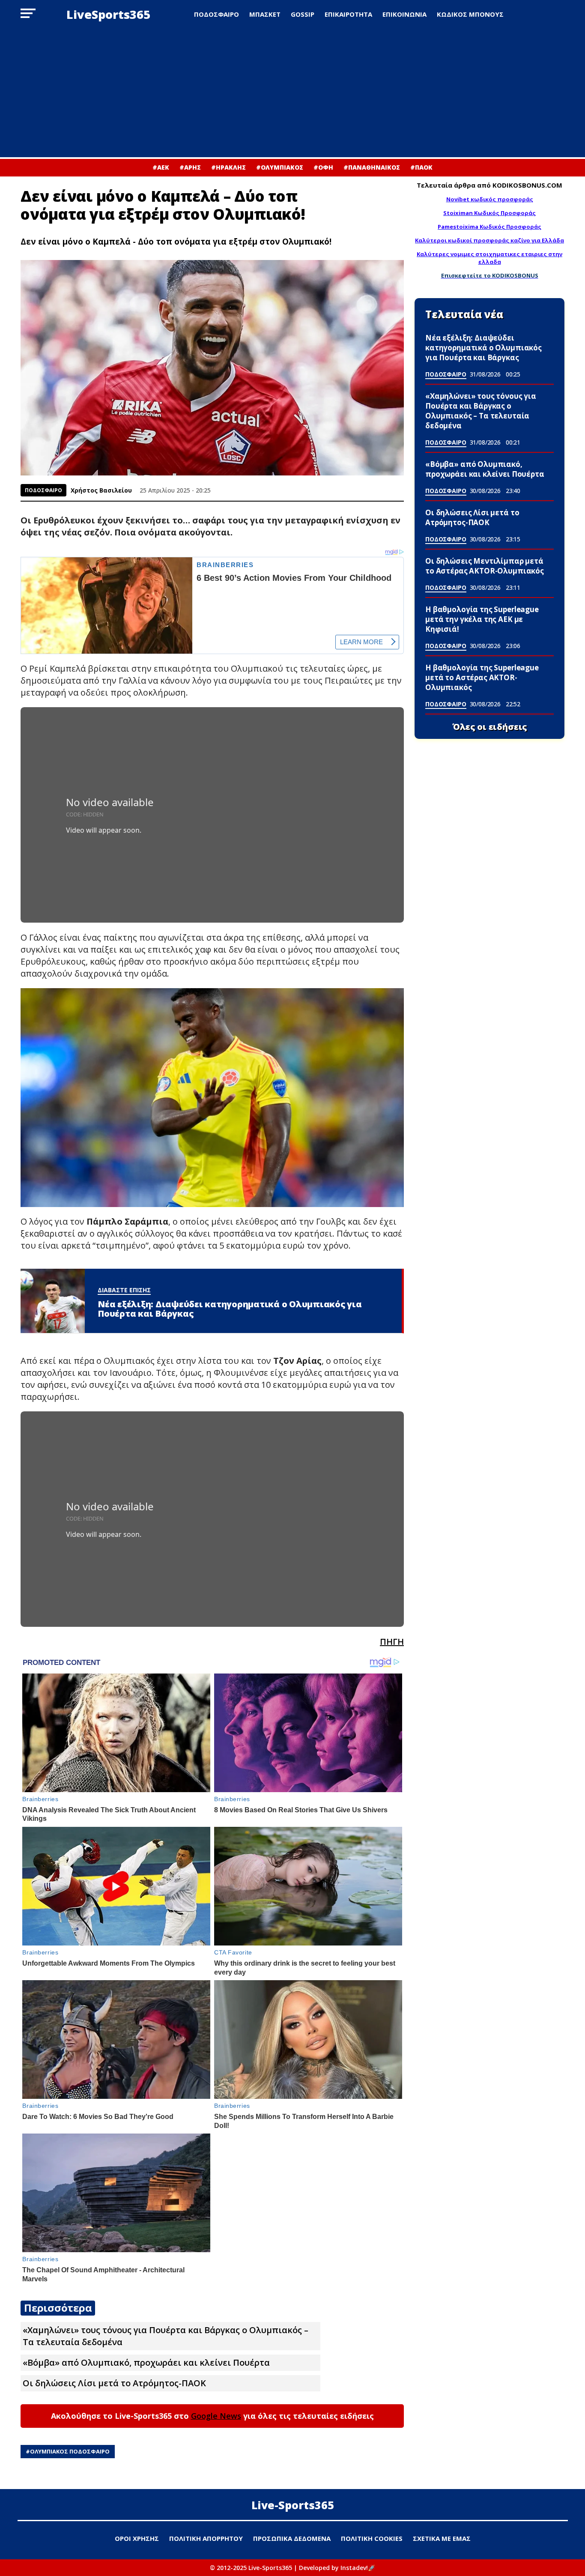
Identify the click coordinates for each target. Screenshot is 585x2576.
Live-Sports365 (293, 2505)
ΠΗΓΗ (392, 1642)
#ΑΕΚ (161, 167)
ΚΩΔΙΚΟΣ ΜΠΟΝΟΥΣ (470, 14)
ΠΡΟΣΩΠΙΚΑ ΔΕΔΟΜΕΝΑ (292, 2538)
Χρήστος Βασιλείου (101, 490)
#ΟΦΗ (323, 167)
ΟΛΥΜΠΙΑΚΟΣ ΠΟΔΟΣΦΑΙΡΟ (70, 2451)
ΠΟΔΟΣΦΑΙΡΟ (216, 14)
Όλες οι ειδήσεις (490, 727)
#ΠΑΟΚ (421, 167)
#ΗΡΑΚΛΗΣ (228, 167)
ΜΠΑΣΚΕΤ (265, 14)
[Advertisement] (292, 93)
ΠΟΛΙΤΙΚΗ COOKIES (372, 2538)
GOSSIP (303, 14)
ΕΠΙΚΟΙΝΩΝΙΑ (404, 14)
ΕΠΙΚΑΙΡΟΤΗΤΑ (348, 14)
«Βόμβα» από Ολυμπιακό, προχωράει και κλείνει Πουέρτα (146, 2362)
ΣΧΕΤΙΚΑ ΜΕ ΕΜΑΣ (442, 2538)
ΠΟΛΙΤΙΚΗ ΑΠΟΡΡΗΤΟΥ (206, 2538)
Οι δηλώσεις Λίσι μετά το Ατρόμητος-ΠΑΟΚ (114, 2383)
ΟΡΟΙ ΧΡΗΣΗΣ (137, 2538)
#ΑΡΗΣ (190, 167)
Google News (216, 2416)
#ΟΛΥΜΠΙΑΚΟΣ (280, 167)
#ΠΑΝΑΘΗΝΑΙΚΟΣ (372, 167)
